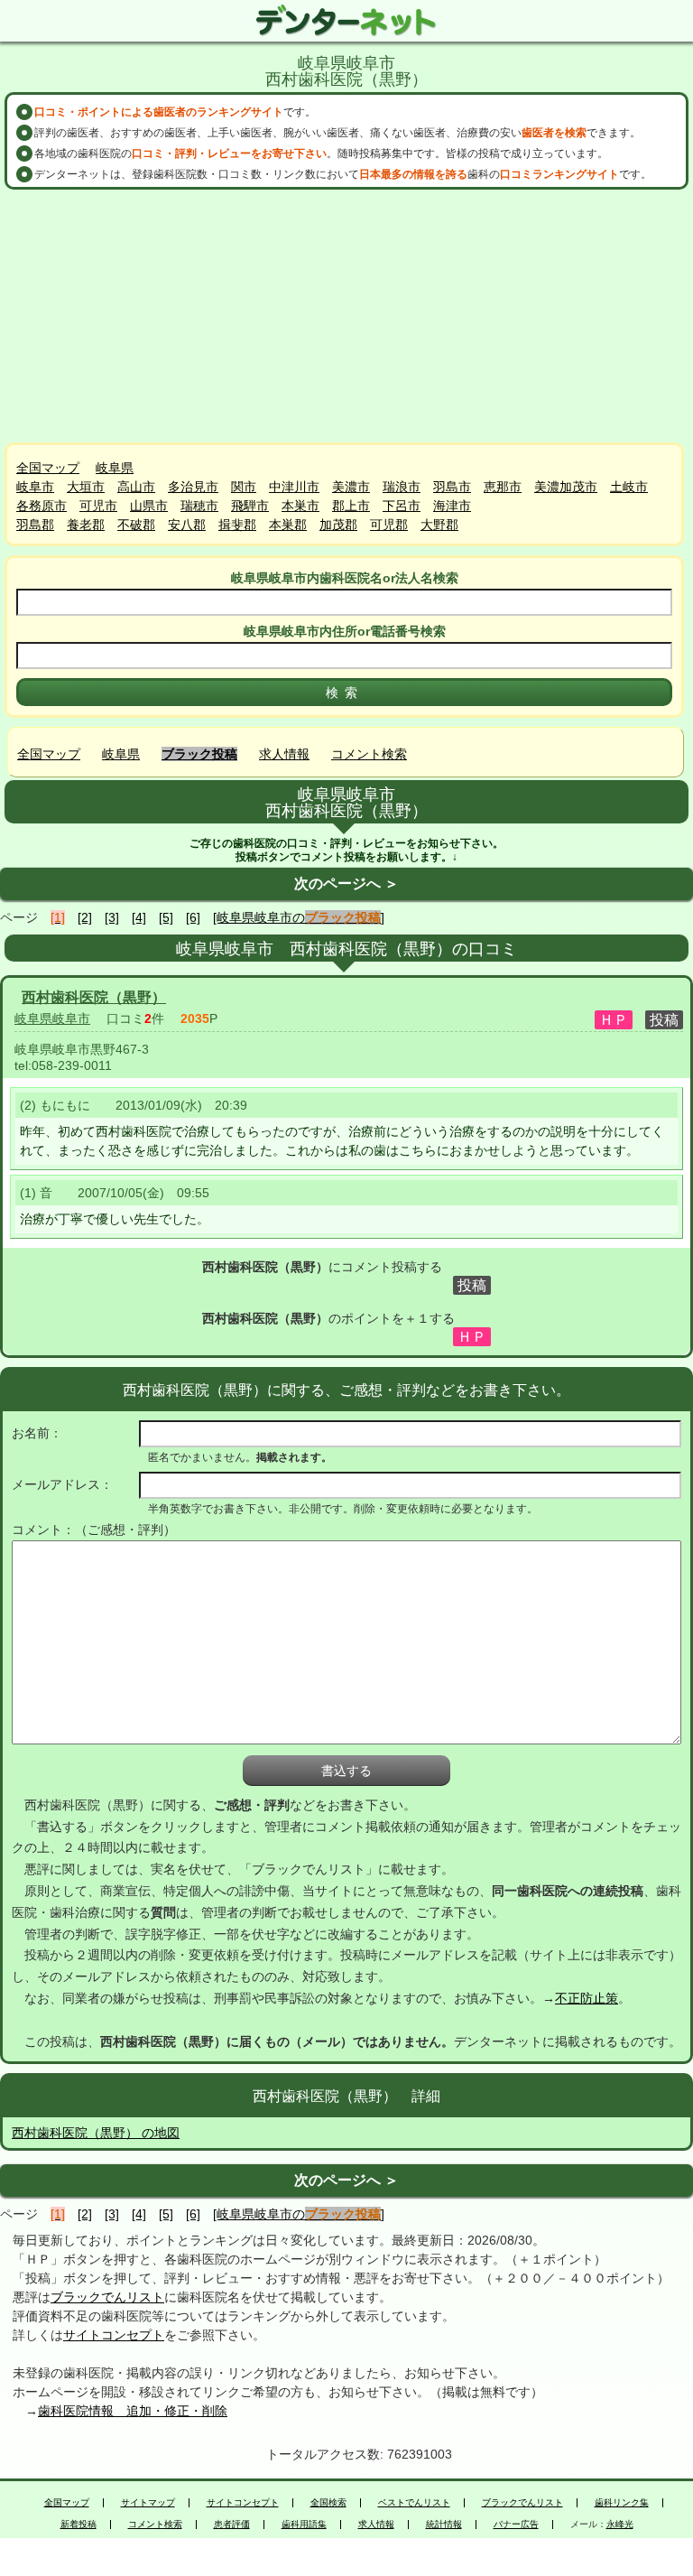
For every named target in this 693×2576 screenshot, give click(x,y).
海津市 (452, 506)
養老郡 (86, 525)
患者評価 (232, 2525)
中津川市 (294, 487)
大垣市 (86, 487)
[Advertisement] (346, 316)
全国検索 (328, 2503)
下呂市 (402, 506)
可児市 (98, 506)
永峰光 (620, 2525)
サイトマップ (148, 2503)
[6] (193, 917)
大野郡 (439, 525)
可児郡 (389, 525)
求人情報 (284, 754)
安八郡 (187, 525)
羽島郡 (35, 525)
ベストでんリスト (414, 2503)
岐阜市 (35, 487)
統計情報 (444, 2525)
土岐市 (629, 487)
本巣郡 (288, 525)
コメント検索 (369, 754)
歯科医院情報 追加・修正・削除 (133, 2411)
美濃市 (351, 487)
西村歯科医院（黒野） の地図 (96, 2133)
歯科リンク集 (622, 2503)
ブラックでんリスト (107, 2297)
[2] (85, 917)
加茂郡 (338, 525)
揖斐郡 (237, 525)
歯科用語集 (304, 2525)
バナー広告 (516, 2525)
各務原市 (42, 506)
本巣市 (300, 506)
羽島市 (452, 487)
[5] (166, 917)
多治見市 (193, 487)
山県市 (149, 506)
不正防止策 (587, 1998)
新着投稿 (79, 2525)
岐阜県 (115, 468)
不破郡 (136, 525)
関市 (244, 487)
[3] (112, 917)
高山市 (136, 487)
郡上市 (351, 506)
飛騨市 (250, 506)
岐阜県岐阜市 (52, 1018)
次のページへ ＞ (346, 883)
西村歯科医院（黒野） (94, 997)
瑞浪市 (402, 487)
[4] (139, 917)
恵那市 (503, 487)
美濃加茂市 (566, 487)
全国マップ (48, 468)
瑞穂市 (199, 506)
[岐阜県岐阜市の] (299, 917)
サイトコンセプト (114, 2335)
